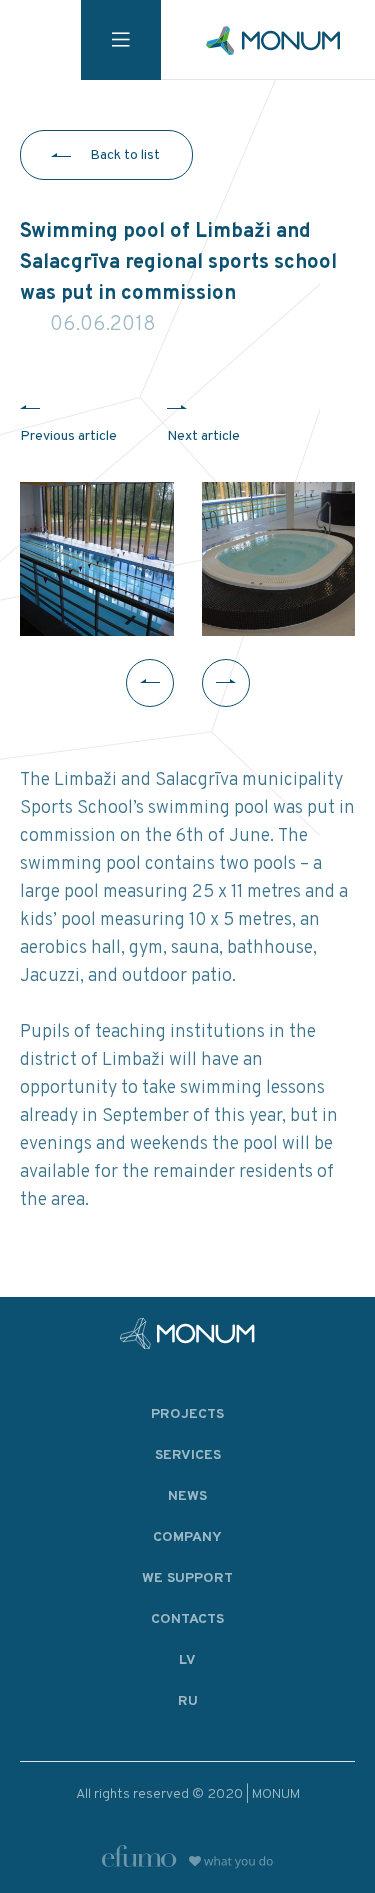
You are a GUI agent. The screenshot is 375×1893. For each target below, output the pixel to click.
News (187, 1496)
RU (188, 1701)
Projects (187, 1414)
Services (188, 1455)
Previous (150, 683)
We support (187, 1578)
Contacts (187, 1619)
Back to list (125, 155)
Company (187, 1537)
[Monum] (273, 40)
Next (226, 683)
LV (187, 1660)
